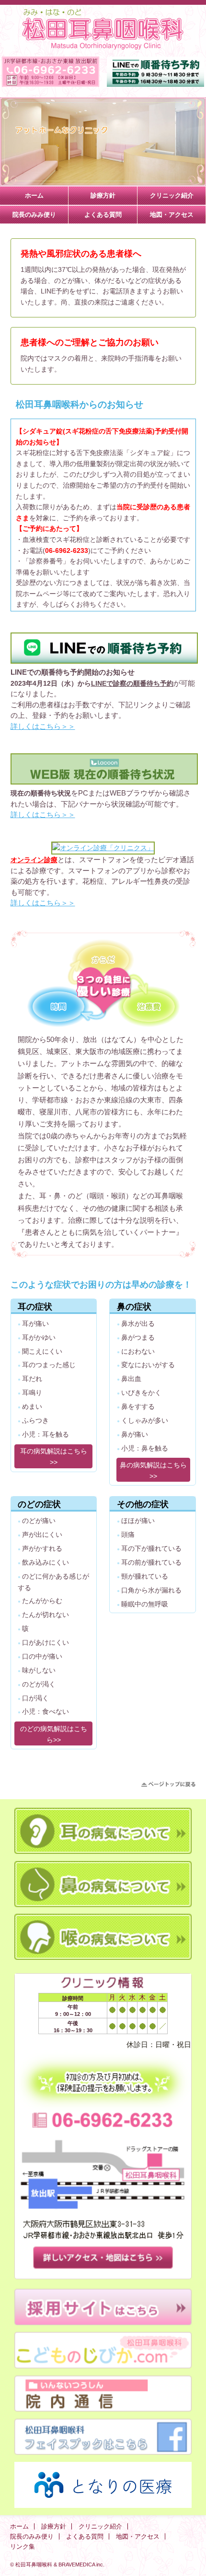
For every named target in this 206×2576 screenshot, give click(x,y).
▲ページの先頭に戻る (168, 1784)
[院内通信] (103, 2409)
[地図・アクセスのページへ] (103, 2270)
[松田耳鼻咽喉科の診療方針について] (103, 1028)
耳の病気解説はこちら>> (54, 1457)
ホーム (34, 195)
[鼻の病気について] (103, 1905)
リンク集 (23, 2547)
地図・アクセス (172, 215)
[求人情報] (103, 2323)
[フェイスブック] (103, 2452)
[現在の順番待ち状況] (104, 782)
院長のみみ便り (34, 215)
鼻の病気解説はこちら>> (153, 1470)
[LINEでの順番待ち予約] (104, 661)
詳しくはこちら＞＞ (43, 726)
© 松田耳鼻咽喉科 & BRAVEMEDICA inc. (57, 2564)
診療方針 (103, 195)
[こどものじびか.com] (103, 2366)
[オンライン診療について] (103, 848)
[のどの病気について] (103, 1957)
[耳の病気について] (103, 1851)
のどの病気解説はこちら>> (54, 1734)
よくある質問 (103, 215)
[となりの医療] (103, 2506)
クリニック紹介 (172, 195)
